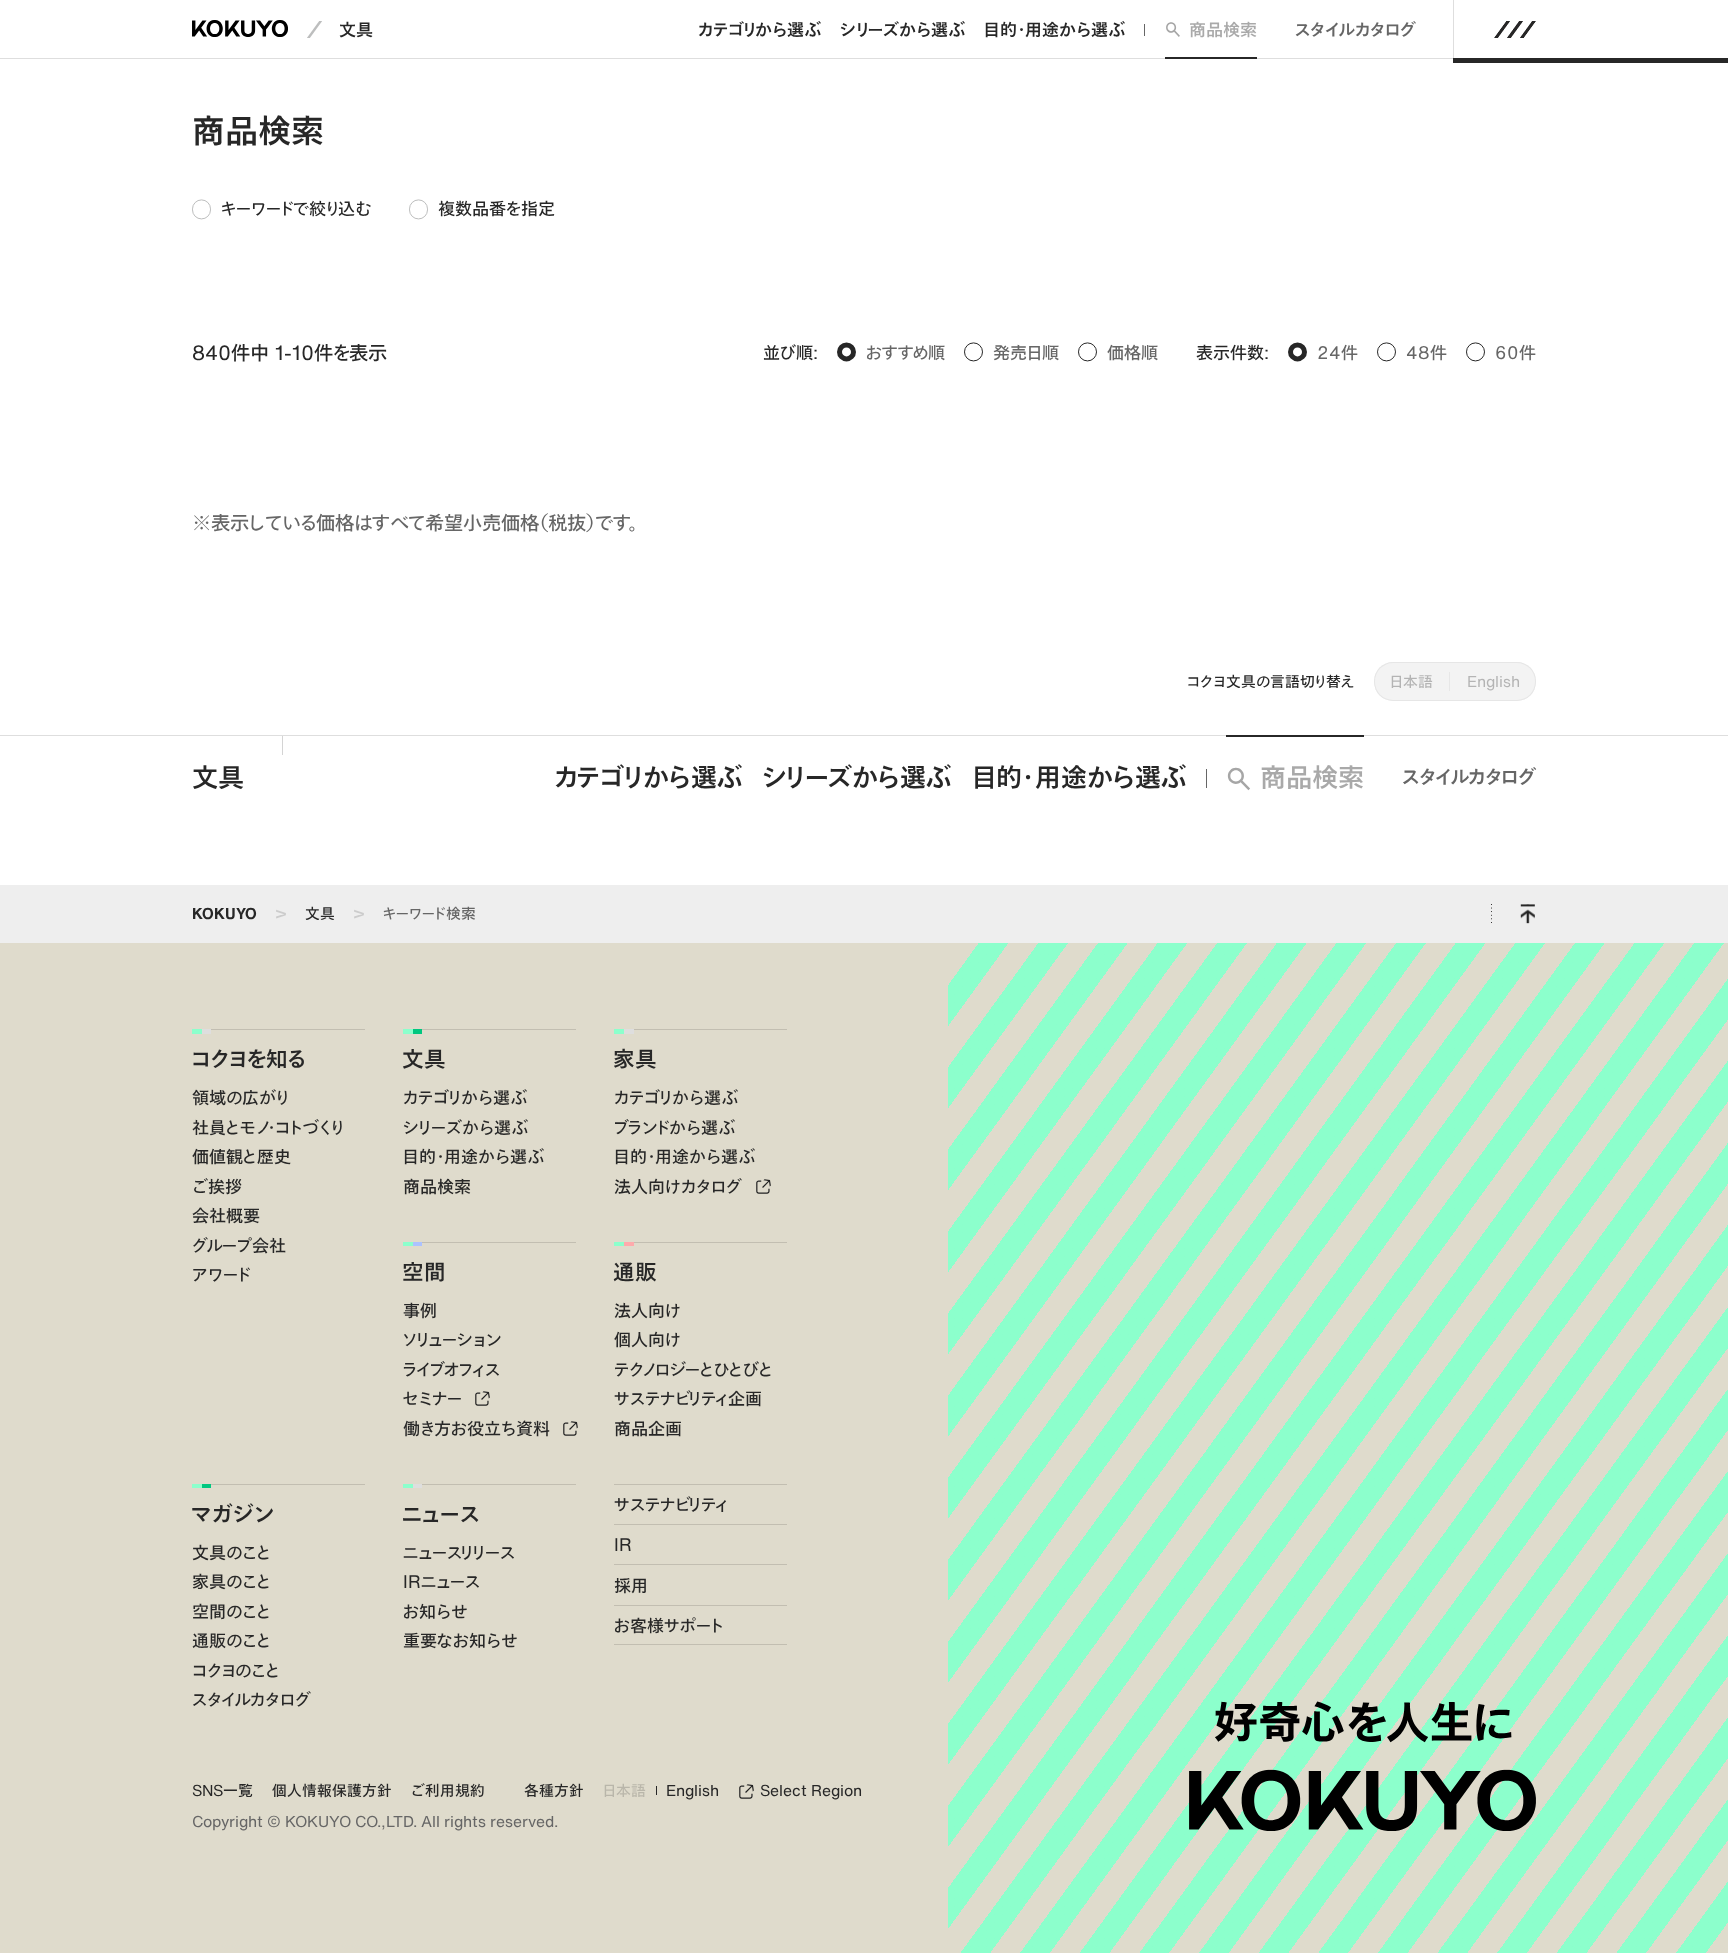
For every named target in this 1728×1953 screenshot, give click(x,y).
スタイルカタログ (1355, 29)
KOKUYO (224, 913)
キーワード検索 (429, 913)
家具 (635, 1058)
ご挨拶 (217, 1186)
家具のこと (231, 1581)
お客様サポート (668, 1625)
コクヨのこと (236, 1670)
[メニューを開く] (1515, 29)
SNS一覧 (222, 1791)
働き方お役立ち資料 (479, 1428)
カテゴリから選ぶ (759, 29)
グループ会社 (239, 1245)
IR (623, 1544)
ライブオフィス (451, 1369)
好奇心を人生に (1363, 1721)
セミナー (435, 1398)
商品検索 (1223, 29)
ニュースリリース (459, 1552)
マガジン (232, 1513)
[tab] (281, 209)
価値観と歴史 (241, 1156)
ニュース (440, 1513)
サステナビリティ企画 (688, 1398)
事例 (420, 1310)
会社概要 (226, 1215)
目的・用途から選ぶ (1054, 29)
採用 (631, 1585)
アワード (221, 1274)
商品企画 (648, 1428)
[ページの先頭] (1528, 914)
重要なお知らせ (460, 1640)
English (1493, 681)
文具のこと (231, 1552)
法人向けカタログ (680, 1186)
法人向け (647, 1310)
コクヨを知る (249, 1058)
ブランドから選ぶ (674, 1127)
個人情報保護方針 (332, 1791)
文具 (356, 29)
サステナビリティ (671, 1504)
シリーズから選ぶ (902, 29)
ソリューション (452, 1339)
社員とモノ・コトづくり (267, 1127)
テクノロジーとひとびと (693, 1369)
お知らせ (435, 1611)
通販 (635, 1271)
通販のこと (231, 1640)
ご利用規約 (448, 1791)
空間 (424, 1271)
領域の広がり (240, 1097)
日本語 (1411, 681)
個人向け (647, 1339)
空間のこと (231, 1611)
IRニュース (441, 1581)
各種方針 (554, 1791)
